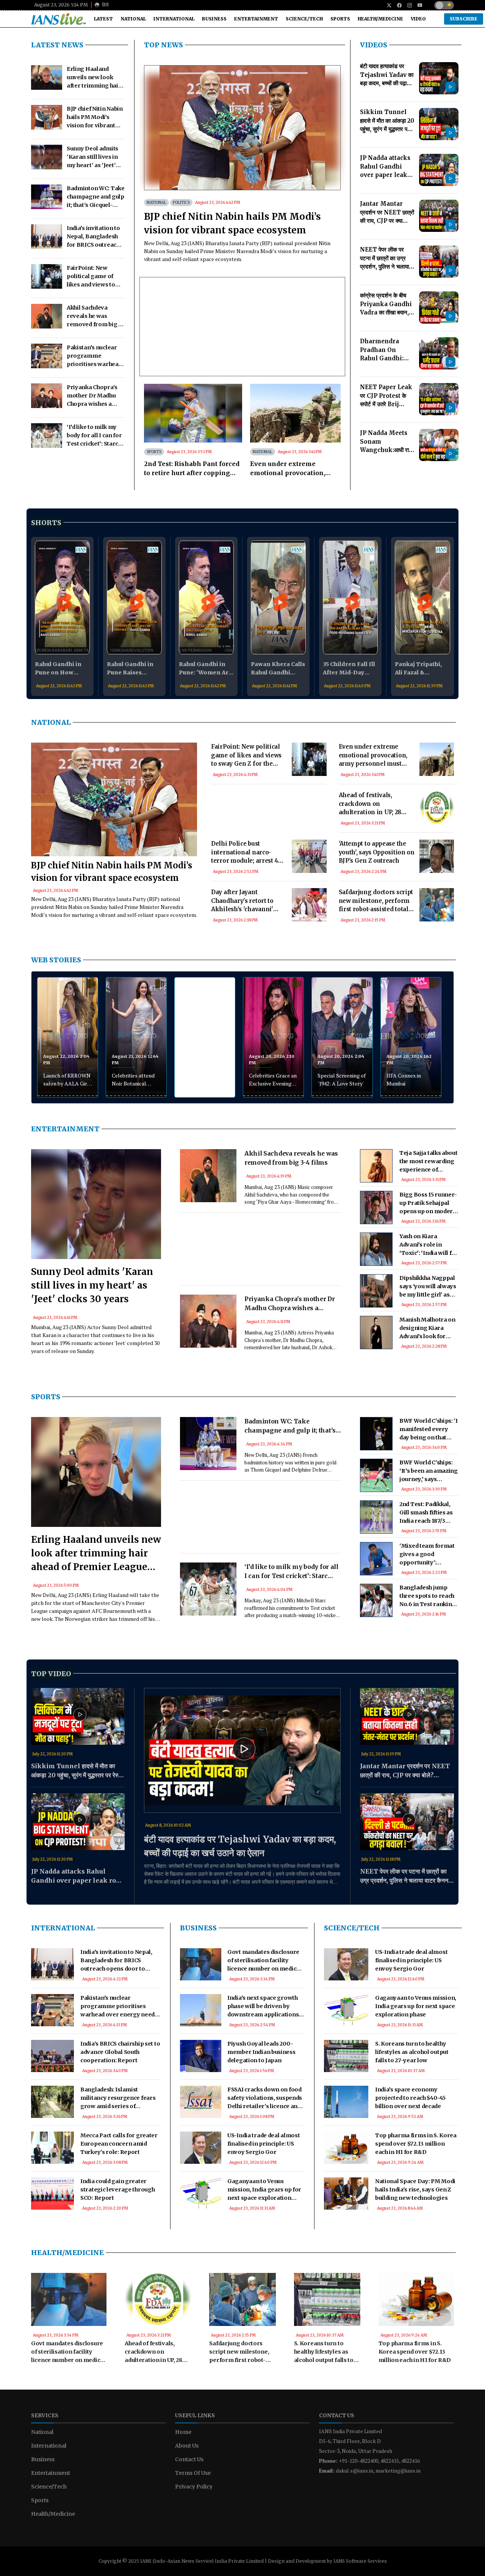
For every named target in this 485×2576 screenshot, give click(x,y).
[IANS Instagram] (407, 5)
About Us (187, 2446)
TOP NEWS (163, 45)
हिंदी (105, 5)
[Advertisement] (269, 822)
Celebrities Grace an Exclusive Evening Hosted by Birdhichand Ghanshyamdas (273, 1080)
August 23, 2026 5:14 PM (61, 5)
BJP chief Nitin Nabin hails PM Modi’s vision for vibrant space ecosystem (232, 223)
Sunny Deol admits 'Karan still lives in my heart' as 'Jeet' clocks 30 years (92, 1285)
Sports (340, 19)
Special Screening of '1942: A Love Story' (342, 1079)
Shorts (46, 523)
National (133, 19)
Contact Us (189, 2459)
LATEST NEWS (57, 45)
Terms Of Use (193, 2473)
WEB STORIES (56, 960)
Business (214, 19)
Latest (103, 19)
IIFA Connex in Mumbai (404, 1079)
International (174, 19)
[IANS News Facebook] (397, 5)
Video (418, 19)
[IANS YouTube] (417, 5)
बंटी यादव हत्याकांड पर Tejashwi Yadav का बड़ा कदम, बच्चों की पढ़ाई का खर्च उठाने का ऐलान (240, 1846)
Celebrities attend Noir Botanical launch (133, 1080)
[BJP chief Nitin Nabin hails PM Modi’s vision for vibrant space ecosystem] (242, 128)
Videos (374, 45)
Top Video (51, 1674)
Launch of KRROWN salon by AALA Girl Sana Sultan (67, 1080)
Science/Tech (304, 19)
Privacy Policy (194, 2487)
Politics (181, 203)
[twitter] (386, 5)
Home (183, 2432)
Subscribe (464, 19)
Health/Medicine (380, 19)
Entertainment (256, 19)
